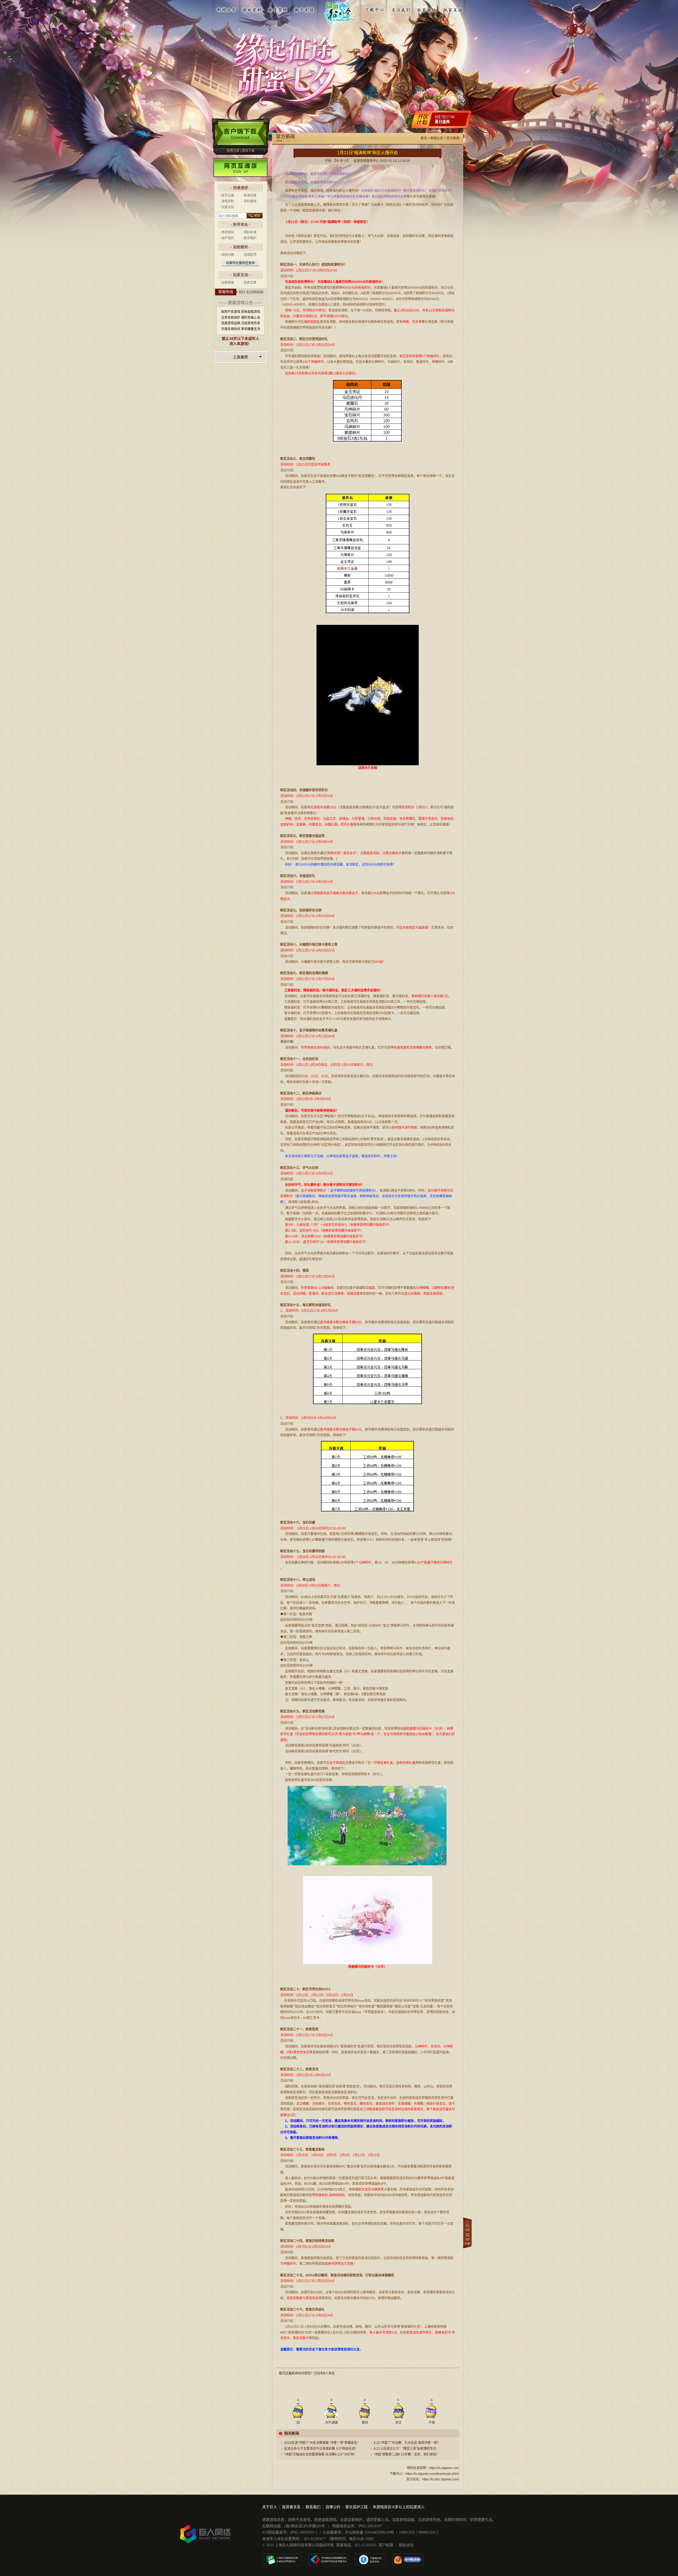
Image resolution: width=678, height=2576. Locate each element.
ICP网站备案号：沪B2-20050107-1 (290, 2532)
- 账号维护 (249, 238)
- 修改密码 (227, 232)
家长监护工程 (356, 2507)
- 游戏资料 (227, 201)
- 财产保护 (227, 238)
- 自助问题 (227, 255)
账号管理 (278, 9)
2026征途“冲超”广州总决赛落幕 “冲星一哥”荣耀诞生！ (322, 2443)
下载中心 (375, 9)
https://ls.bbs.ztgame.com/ (441, 2479)
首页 (424, 138)
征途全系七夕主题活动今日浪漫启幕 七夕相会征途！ (321, 2449)
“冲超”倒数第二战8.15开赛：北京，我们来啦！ (407, 2454)
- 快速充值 (249, 195)
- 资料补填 (249, 232)
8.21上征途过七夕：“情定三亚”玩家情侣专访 (405, 2449)
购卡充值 (304, 9)
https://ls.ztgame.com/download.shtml (432, 2474)
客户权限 (386, 2545)
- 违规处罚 (249, 255)
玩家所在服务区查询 (240, 263)
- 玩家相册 (227, 283)
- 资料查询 (249, 201)
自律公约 (333, 2507)
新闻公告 (226, 9)
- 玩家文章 (249, 283)
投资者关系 (291, 2507)
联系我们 (313, 2507)
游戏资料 (252, 9)
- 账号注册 (227, 195)
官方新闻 (453, 138)
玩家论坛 (427, 9)
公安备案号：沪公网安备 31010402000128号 (358, 2532)
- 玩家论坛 (227, 207)
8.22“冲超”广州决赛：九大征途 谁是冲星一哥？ (407, 2443)
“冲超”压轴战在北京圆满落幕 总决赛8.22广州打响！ (321, 2454)
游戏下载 (248, 151)
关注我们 (401, 9)
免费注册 (233, 151)
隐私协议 (406, 2545)
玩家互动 (453, 9)
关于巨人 (270, 2507)
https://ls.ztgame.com (444, 2468)
